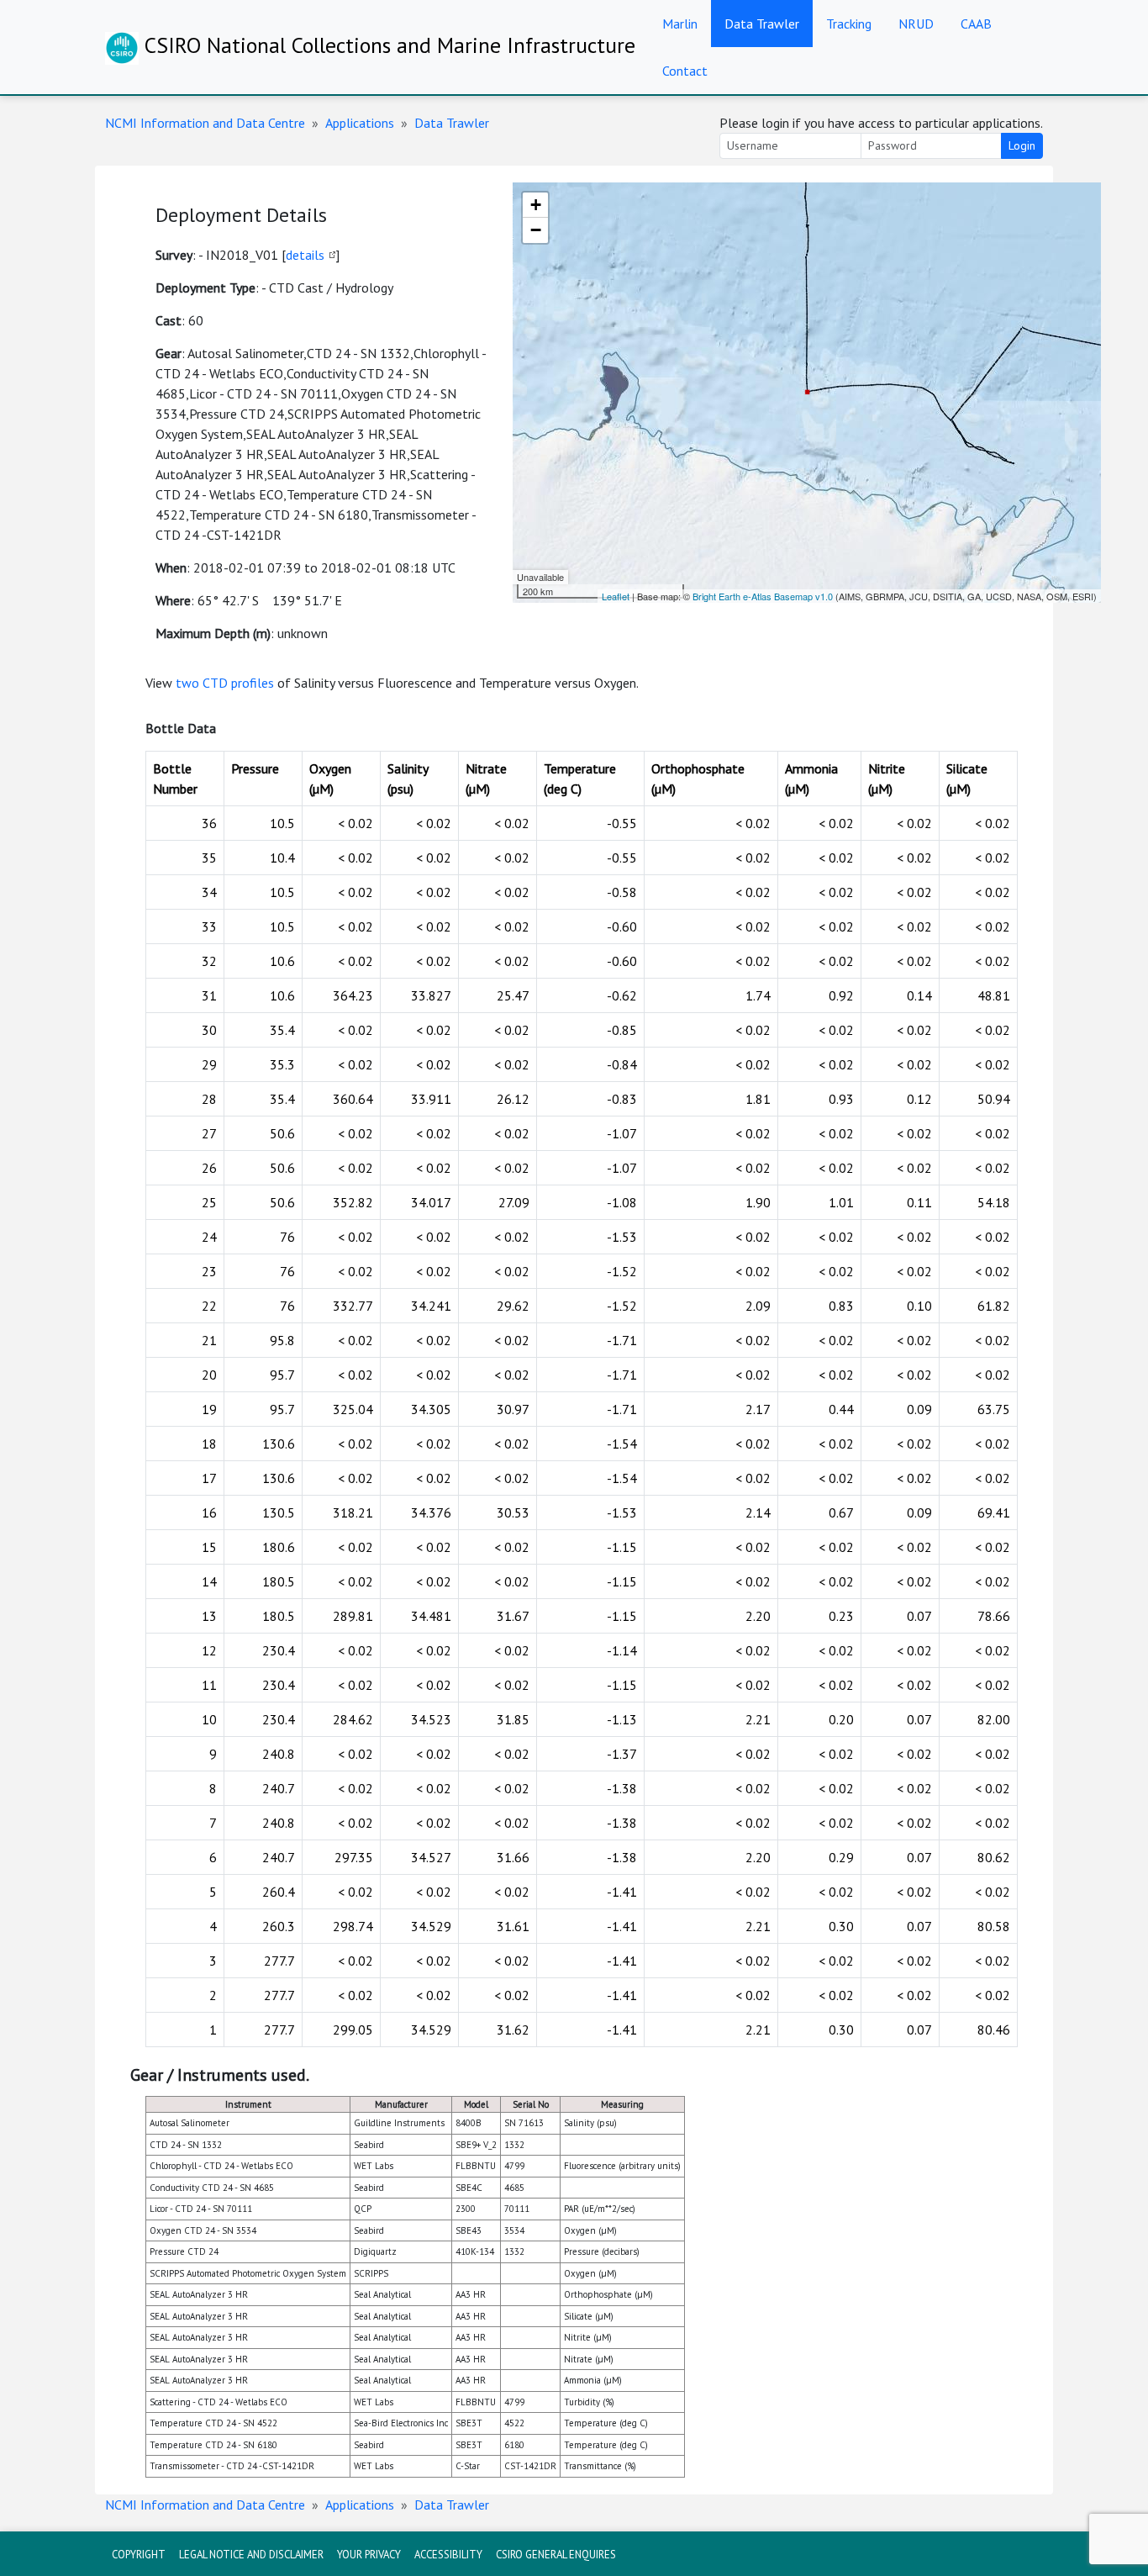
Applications (360, 123)
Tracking (849, 24)
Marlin (680, 24)
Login (1022, 145)
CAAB (976, 24)
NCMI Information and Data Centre (205, 123)
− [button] (536, 230)
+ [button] (536, 205)
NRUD (916, 24)
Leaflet (616, 596)
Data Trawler (762, 24)
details (305, 255)
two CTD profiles (225, 683)
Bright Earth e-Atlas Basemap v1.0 (763, 596)
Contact (685, 71)
